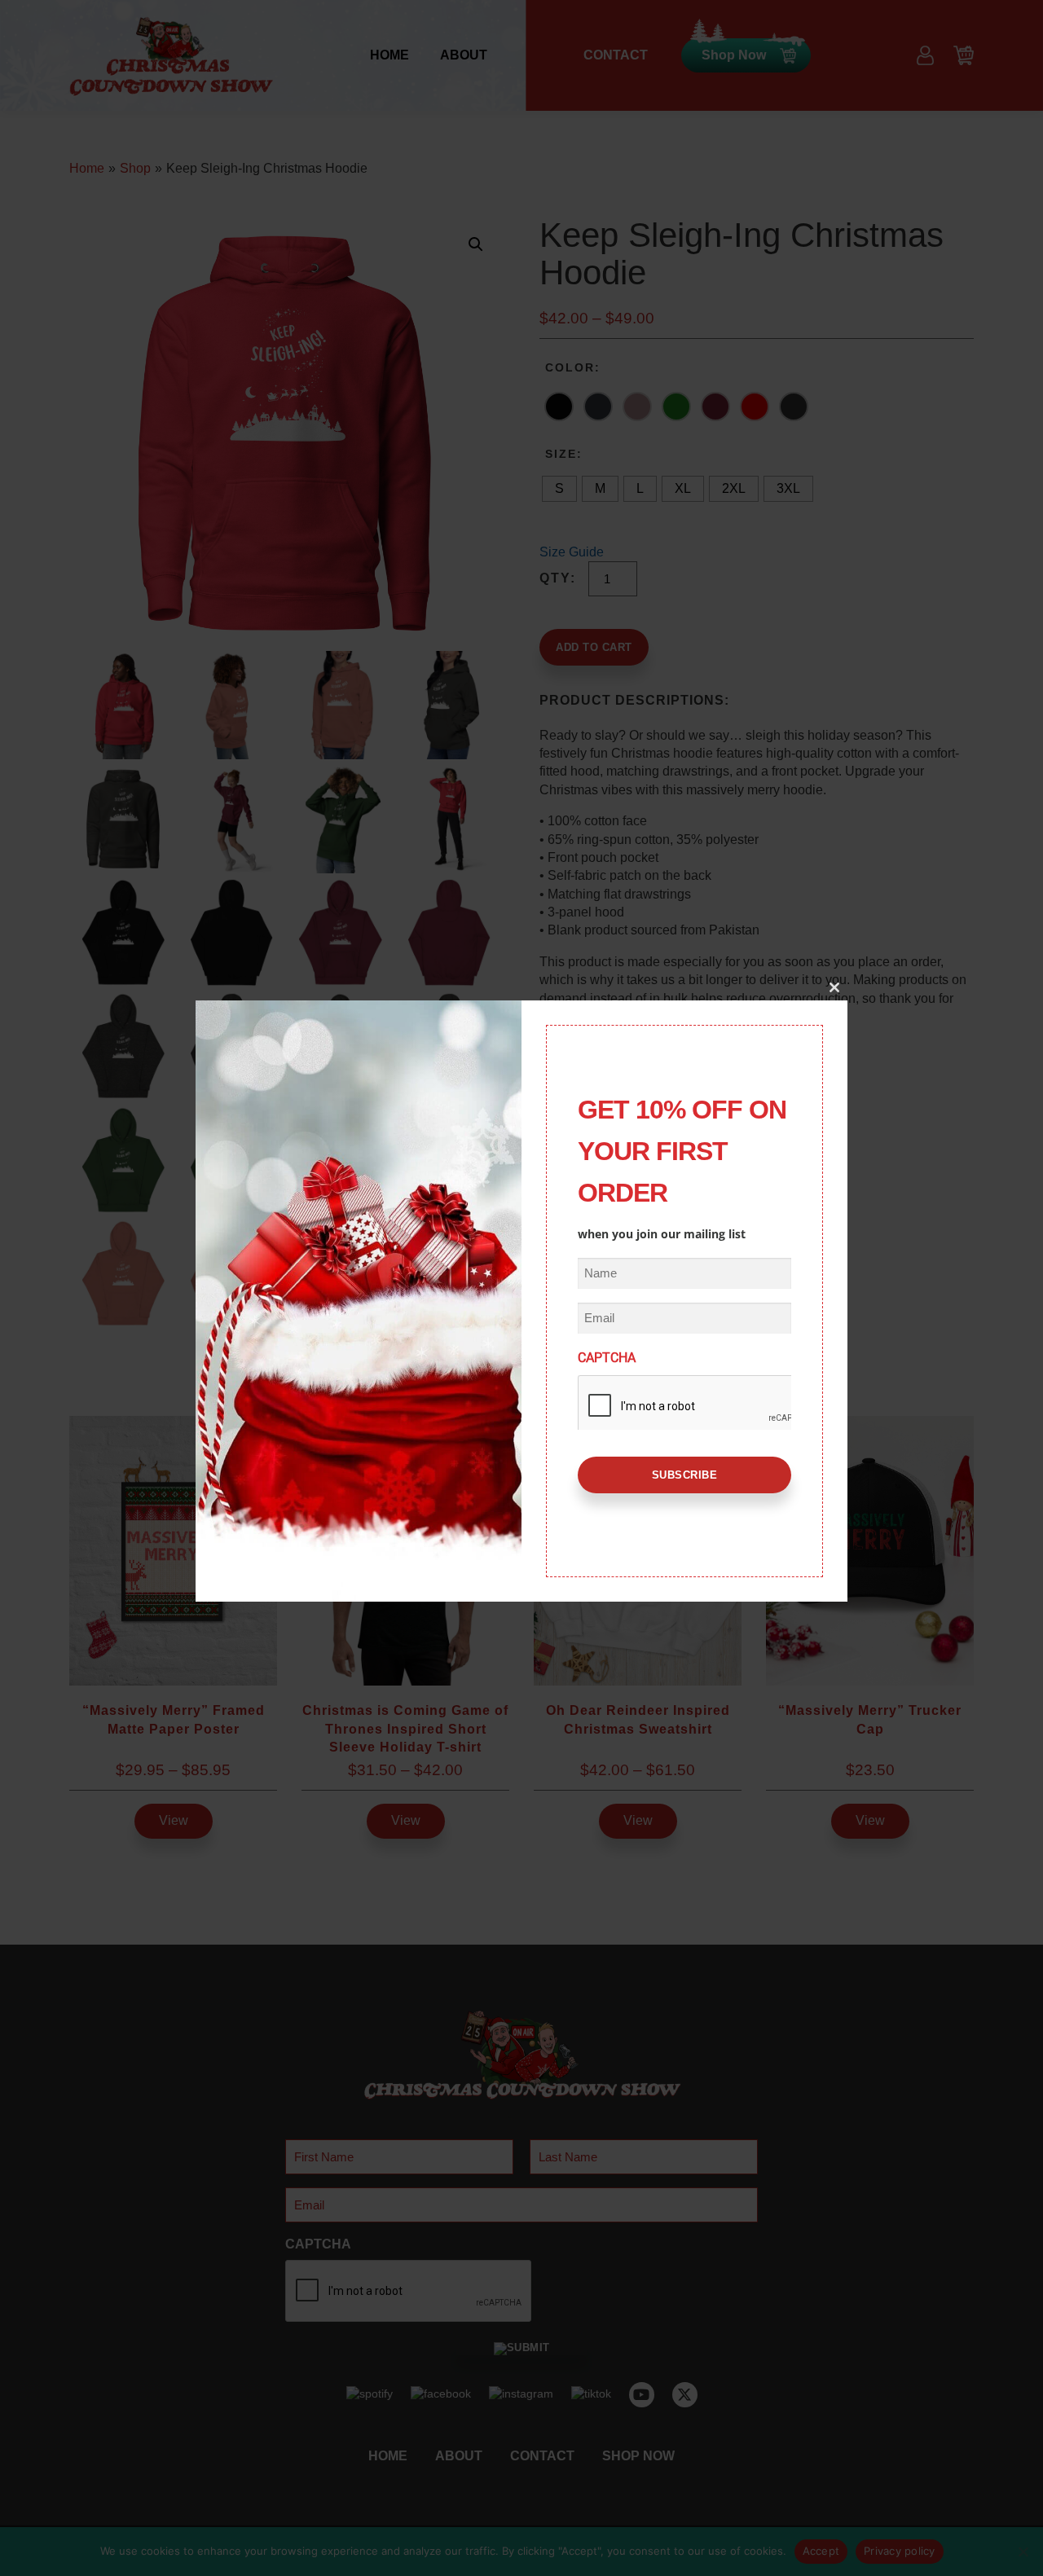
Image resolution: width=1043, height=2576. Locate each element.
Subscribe (685, 1475)
